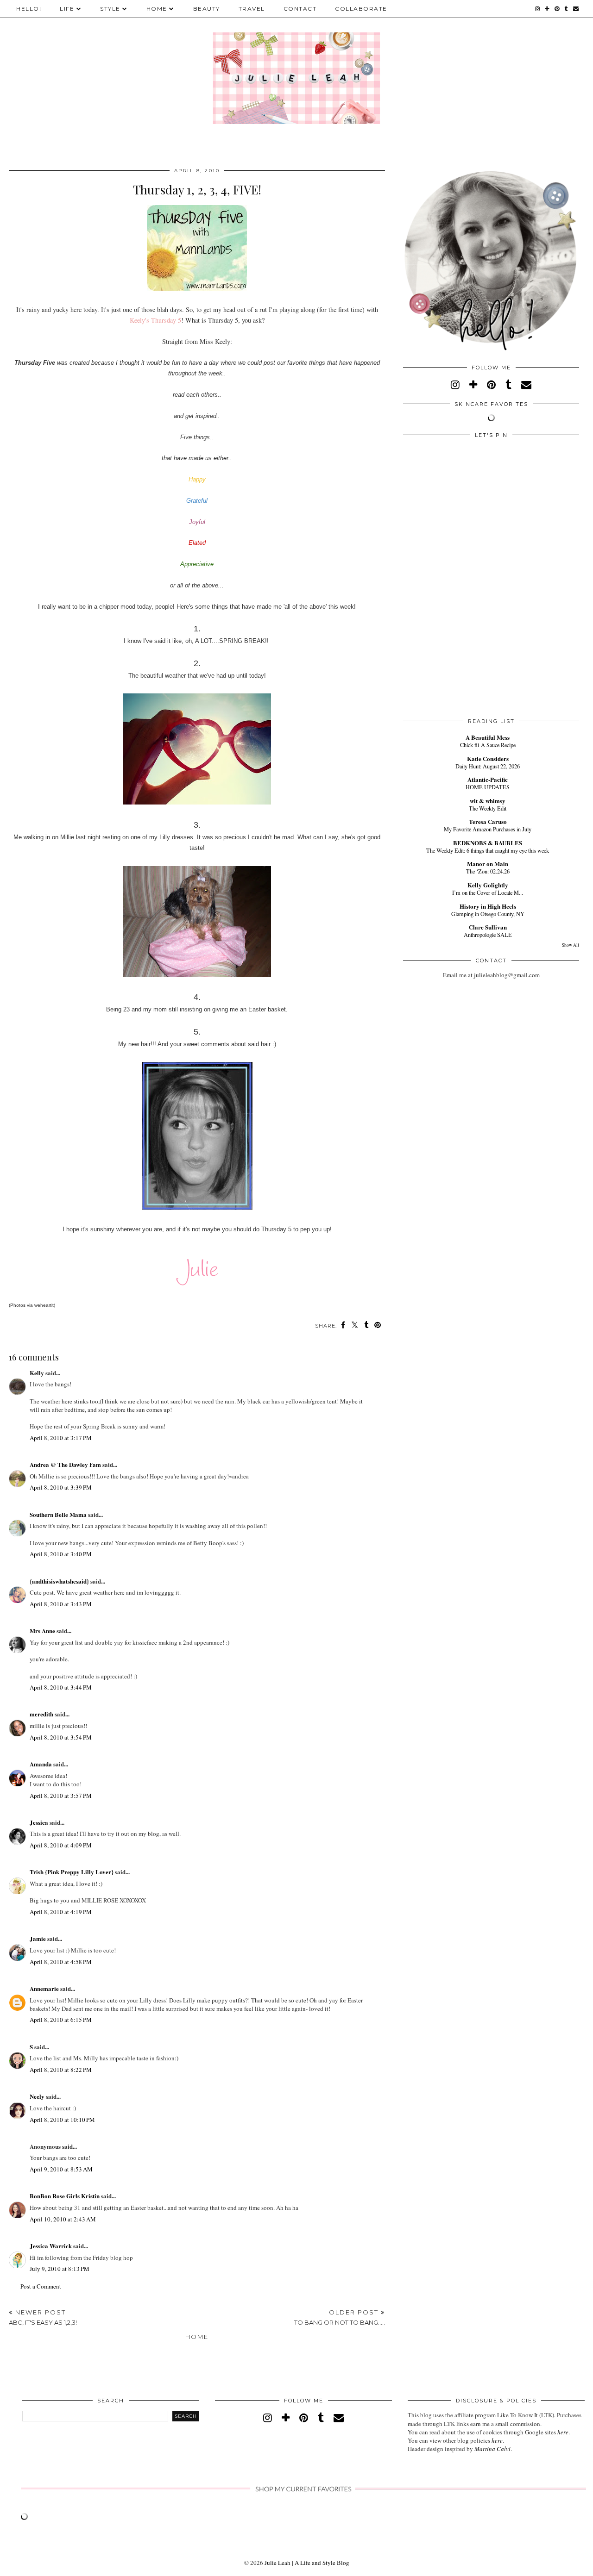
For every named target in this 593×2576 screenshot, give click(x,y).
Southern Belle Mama (58, 1514)
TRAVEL (252, 9)
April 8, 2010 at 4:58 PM (61, 1962)
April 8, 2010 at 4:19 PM (61, 1912)
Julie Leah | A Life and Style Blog (307, 2563)
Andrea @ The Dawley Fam (65, 1464)
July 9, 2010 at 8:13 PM (60, 2269)
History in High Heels (488, 906)
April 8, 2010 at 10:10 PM (62, 2120)
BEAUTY (207, 9)
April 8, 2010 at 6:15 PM (61, 2020)
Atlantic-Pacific (488, 779)
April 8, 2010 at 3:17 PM (61, 1438)
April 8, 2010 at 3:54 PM (61, 1737)
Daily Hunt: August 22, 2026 (488, 766)
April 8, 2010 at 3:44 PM (61, 1687)
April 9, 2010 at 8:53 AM (61, 2169)
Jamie (38, 1938)
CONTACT (300, 9)
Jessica (39, 1822)
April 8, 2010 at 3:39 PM (61, 1487)
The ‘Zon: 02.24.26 (488, 871)
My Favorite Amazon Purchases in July (488, 829)
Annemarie (44, 1988)
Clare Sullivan (488, 927)
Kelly (37, 1373)
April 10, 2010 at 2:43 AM (63, 2219)
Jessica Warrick (51, 2246)
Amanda (41, 1764)
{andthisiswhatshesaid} (59, 1581)
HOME (157, 9)
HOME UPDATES (488, 787)
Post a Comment (41, 2286)
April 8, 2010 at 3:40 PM (61, 1554)
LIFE (67, 9)
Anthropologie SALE (488, 935)
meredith (41, 1714)
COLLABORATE (361, 9)
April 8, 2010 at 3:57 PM (61, 1796)
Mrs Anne (42, 1631)
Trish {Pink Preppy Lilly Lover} (72, 1872)
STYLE (110, 9)
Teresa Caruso (488, 821)
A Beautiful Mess (488, 737)
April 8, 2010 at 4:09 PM (61, 1845)
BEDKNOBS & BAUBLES (488, 843)
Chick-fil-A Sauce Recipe (488, 745)
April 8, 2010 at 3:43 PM (61, 1604)
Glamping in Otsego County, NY (488, 914)
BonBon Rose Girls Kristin (65, 2196)
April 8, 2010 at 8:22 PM (61, 2070)
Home (197, 2337)
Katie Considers (488, 758)
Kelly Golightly (488, 885)
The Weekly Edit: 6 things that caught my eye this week (488, 850)
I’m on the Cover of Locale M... (488, 892)
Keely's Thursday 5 (155, 320)
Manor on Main (488, 864)
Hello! (29, 9)
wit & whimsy (488, 801)
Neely (37, 2096)
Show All (571, 945)
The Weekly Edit (488, 808)
